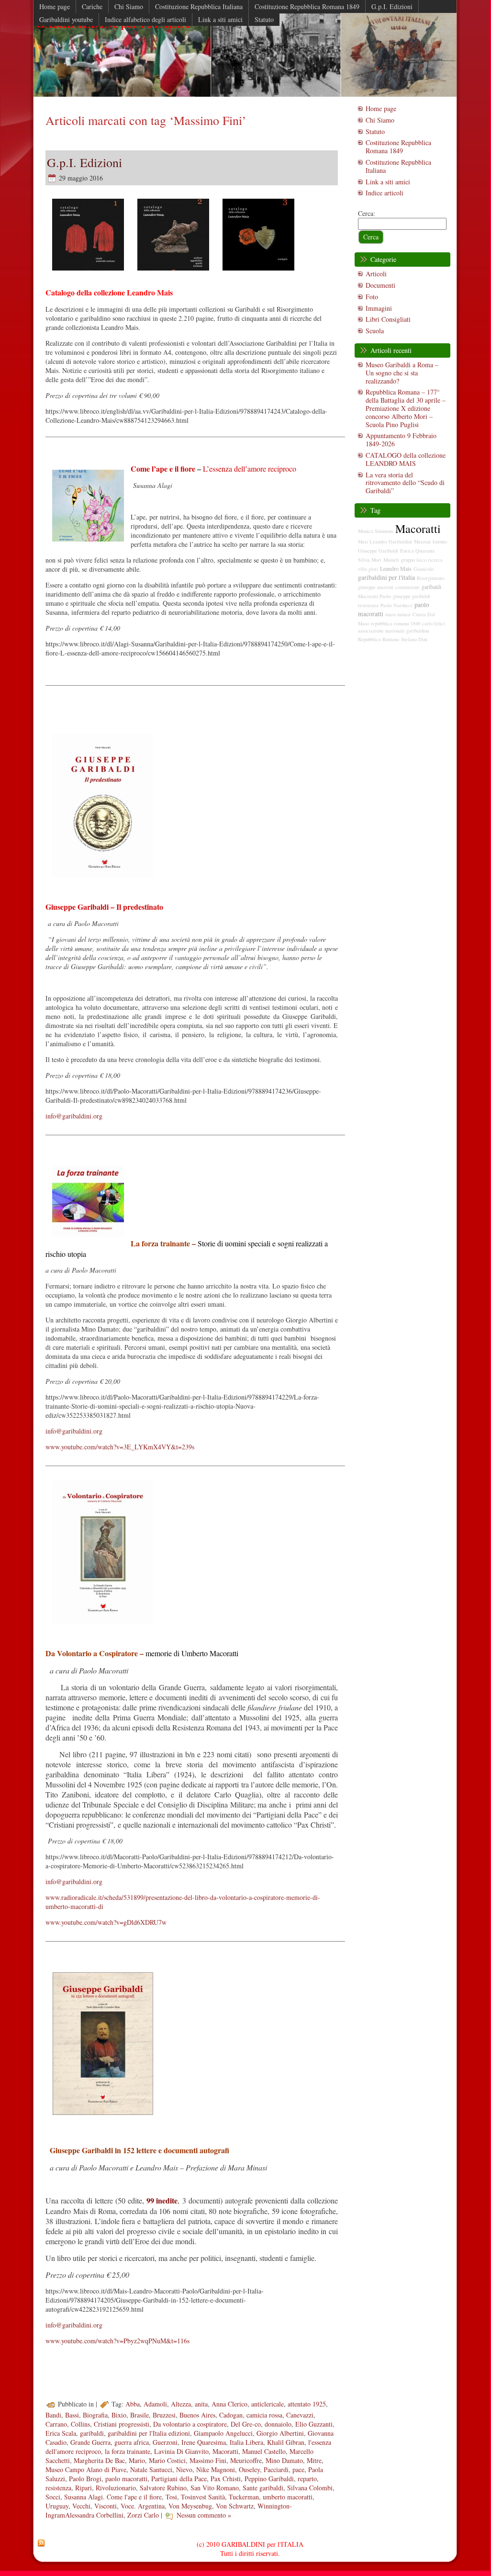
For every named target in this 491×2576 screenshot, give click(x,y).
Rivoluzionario (116, 2488)
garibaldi (92, 2433)
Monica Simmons (376, 531)
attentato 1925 (307, 2404)
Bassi (72, 2415)
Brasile (139, 2415)
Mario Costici (167, 2460)
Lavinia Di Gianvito (181, 2451)
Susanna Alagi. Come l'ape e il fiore (113, 2497)
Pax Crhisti (226, 2479)
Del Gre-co (246, 2424)
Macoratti (225, 2451)
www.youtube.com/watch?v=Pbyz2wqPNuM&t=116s (117, 2341)
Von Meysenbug (190, 2506)
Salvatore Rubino (163, 2488)
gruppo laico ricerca (422, 560)
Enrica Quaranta (417, 551)
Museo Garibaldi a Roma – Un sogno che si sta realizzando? (402, 373)
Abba (133, 2404)
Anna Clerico (229, 2404)
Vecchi (81, 2506)
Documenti (380, 285)
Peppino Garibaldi (269, 2479)
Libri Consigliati (388, 319)
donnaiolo (278, 2424)
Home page (381, 108)
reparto (307, 2479)
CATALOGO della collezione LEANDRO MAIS (406, 459)
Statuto (375, 131)
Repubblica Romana (379, 639)
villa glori (368, 569)
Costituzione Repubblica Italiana (398, 166)
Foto (372, 297)
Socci (53, 2497)
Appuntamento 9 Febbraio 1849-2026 (401, 440)
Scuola (375, 331)
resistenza (58, 2488)
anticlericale (268, 2404)
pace (298, 2469)
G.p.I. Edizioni (84, 162)
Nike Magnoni (216, 2469)
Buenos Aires (197, 2415)
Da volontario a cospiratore (190, 2424)
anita (201, 2404)
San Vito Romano (215, 2488)
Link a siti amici (388, 182)
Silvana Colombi (310, 2488)
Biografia (95, 2415)
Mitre (314, 2460)
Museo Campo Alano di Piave (86, 2469)
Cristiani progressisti (122, 2424)
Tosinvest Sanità (203, 2497)
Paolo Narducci (396, 605)
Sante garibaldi (263, 2488)
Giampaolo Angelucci (223, 2433)
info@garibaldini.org (74, 1116)
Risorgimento (430, 578)
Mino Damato (284, 2460)
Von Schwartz (235, 2506)
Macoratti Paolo (374, 596)
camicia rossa (264, 2415)
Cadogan (231, 2415)
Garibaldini (400, 542)
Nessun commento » (204, 2515)
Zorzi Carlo (143, 2515)
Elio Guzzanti (314, 2424)
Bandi (53, 2415)
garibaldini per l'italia (386, 577)
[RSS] (41, 2543)
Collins (80, 2424)
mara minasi (398, 614)
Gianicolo (424, 569)
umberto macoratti (288, 2497)
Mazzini (422, 542)
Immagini (379, 308)
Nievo (184, 2469)
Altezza (181, 2404)
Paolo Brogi (85, 2479)
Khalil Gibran (286, 2442)
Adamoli (155, 2404)
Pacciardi (276, 2469)
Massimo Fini (208, 2460)
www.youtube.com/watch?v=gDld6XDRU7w (106, 1922)
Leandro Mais (396, 568)
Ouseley (249, 2469)
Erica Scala (61, 2433)
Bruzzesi (164, 2415)
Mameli (391, 560)
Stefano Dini (414, 639)
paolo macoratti (126, 2479)
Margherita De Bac (99, 2460)
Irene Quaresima (204, 2442)
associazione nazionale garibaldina (394, 631)
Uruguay (57, 2506)
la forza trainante (128, 2451)
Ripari (84, 2488)
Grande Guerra (90, 2442)
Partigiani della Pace (179, 2479)
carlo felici (434, 623)
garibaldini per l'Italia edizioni (149, 2433)
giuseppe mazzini (376, 587)
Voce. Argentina (143, 2506)
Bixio (119, 2415)
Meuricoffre (246, 2460)
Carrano (56, 2424)
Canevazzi (300, 2415)
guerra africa (132, 2442)
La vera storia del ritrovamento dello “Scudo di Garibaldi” (405, 483)
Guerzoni (165, 2442)
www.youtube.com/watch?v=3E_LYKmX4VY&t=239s (120, 1447)
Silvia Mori (370, 560)
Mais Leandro (372, 542)
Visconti (106, 2506)
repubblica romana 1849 (396, 623)
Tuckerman (244, 2497)
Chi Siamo (380, 120)
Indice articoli (385, 193)
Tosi (171, 2497)
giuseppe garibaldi (412, 596)
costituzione (407, 587)
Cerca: (367, 213)
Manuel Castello (264, 2451)
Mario (137, 2460)
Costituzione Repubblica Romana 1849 (398, 147)
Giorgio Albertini (280, 2433)
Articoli (376, 274)
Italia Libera (246, 2442)
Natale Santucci (151, 2469)
